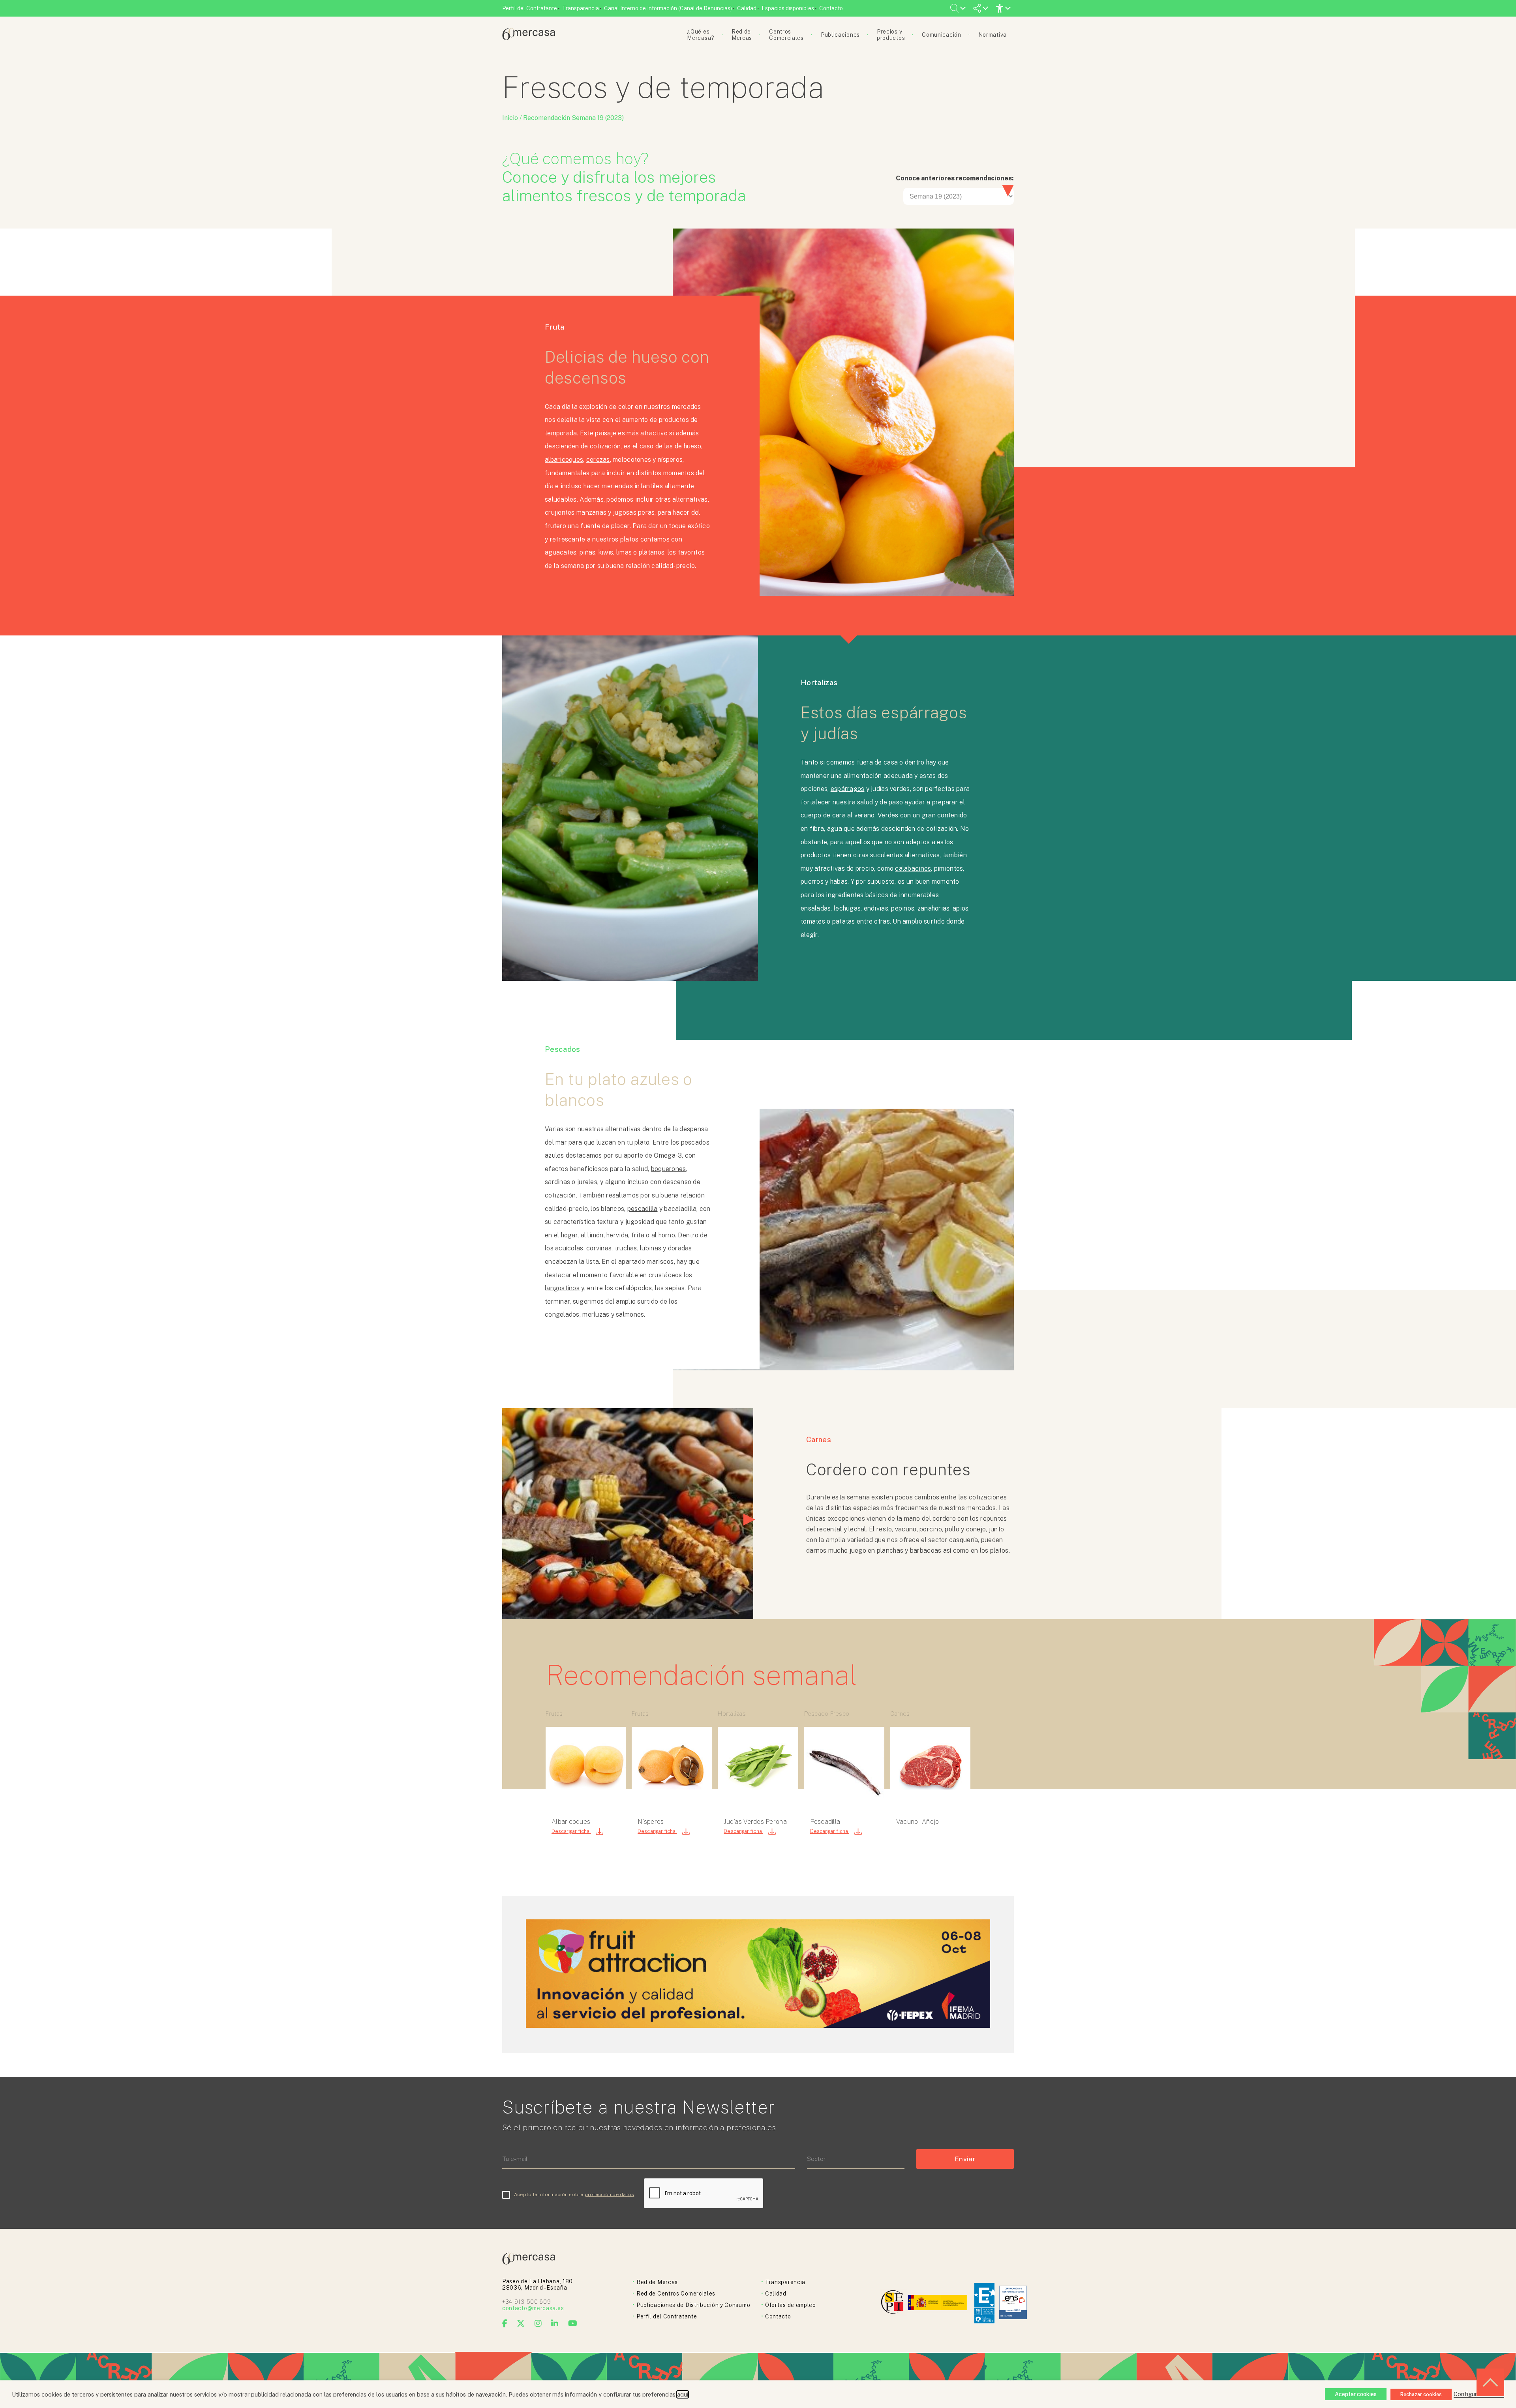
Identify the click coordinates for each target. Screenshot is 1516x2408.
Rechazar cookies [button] (1421, 2394)
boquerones (669, 1169)
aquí (683, 2394)
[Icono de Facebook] (505, 2324)
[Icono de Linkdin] (555, 2324)
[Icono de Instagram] (538, 2324)
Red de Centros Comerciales (676, 2294)
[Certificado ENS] (1013, 2303)
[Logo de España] (938, 2303)
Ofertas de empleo (791, 2305)
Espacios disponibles (788, 8)
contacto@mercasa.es (533, 2308)
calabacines (913, 869)
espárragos (848, 789)
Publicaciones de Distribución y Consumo (693, 2305)
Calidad (747, 8)
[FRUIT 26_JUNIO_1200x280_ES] (758, 2026)
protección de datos (610, 2194)
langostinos (562, 1288)
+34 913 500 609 (527, 2302)
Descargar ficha (571, 1831)
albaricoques (564, 460)
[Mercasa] (529, 38)
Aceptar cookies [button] (1356, 2394)
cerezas (598, 460)
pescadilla (643, 1209)
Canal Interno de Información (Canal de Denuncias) (668, 8)
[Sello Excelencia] (984, 2303)
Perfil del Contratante (530, 8)
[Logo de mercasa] (894, 2303)
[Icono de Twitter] (521, 2324)
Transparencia (581, 8)
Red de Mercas (657, 2282)
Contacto (831, 8)
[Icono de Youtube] (573, 2324)
